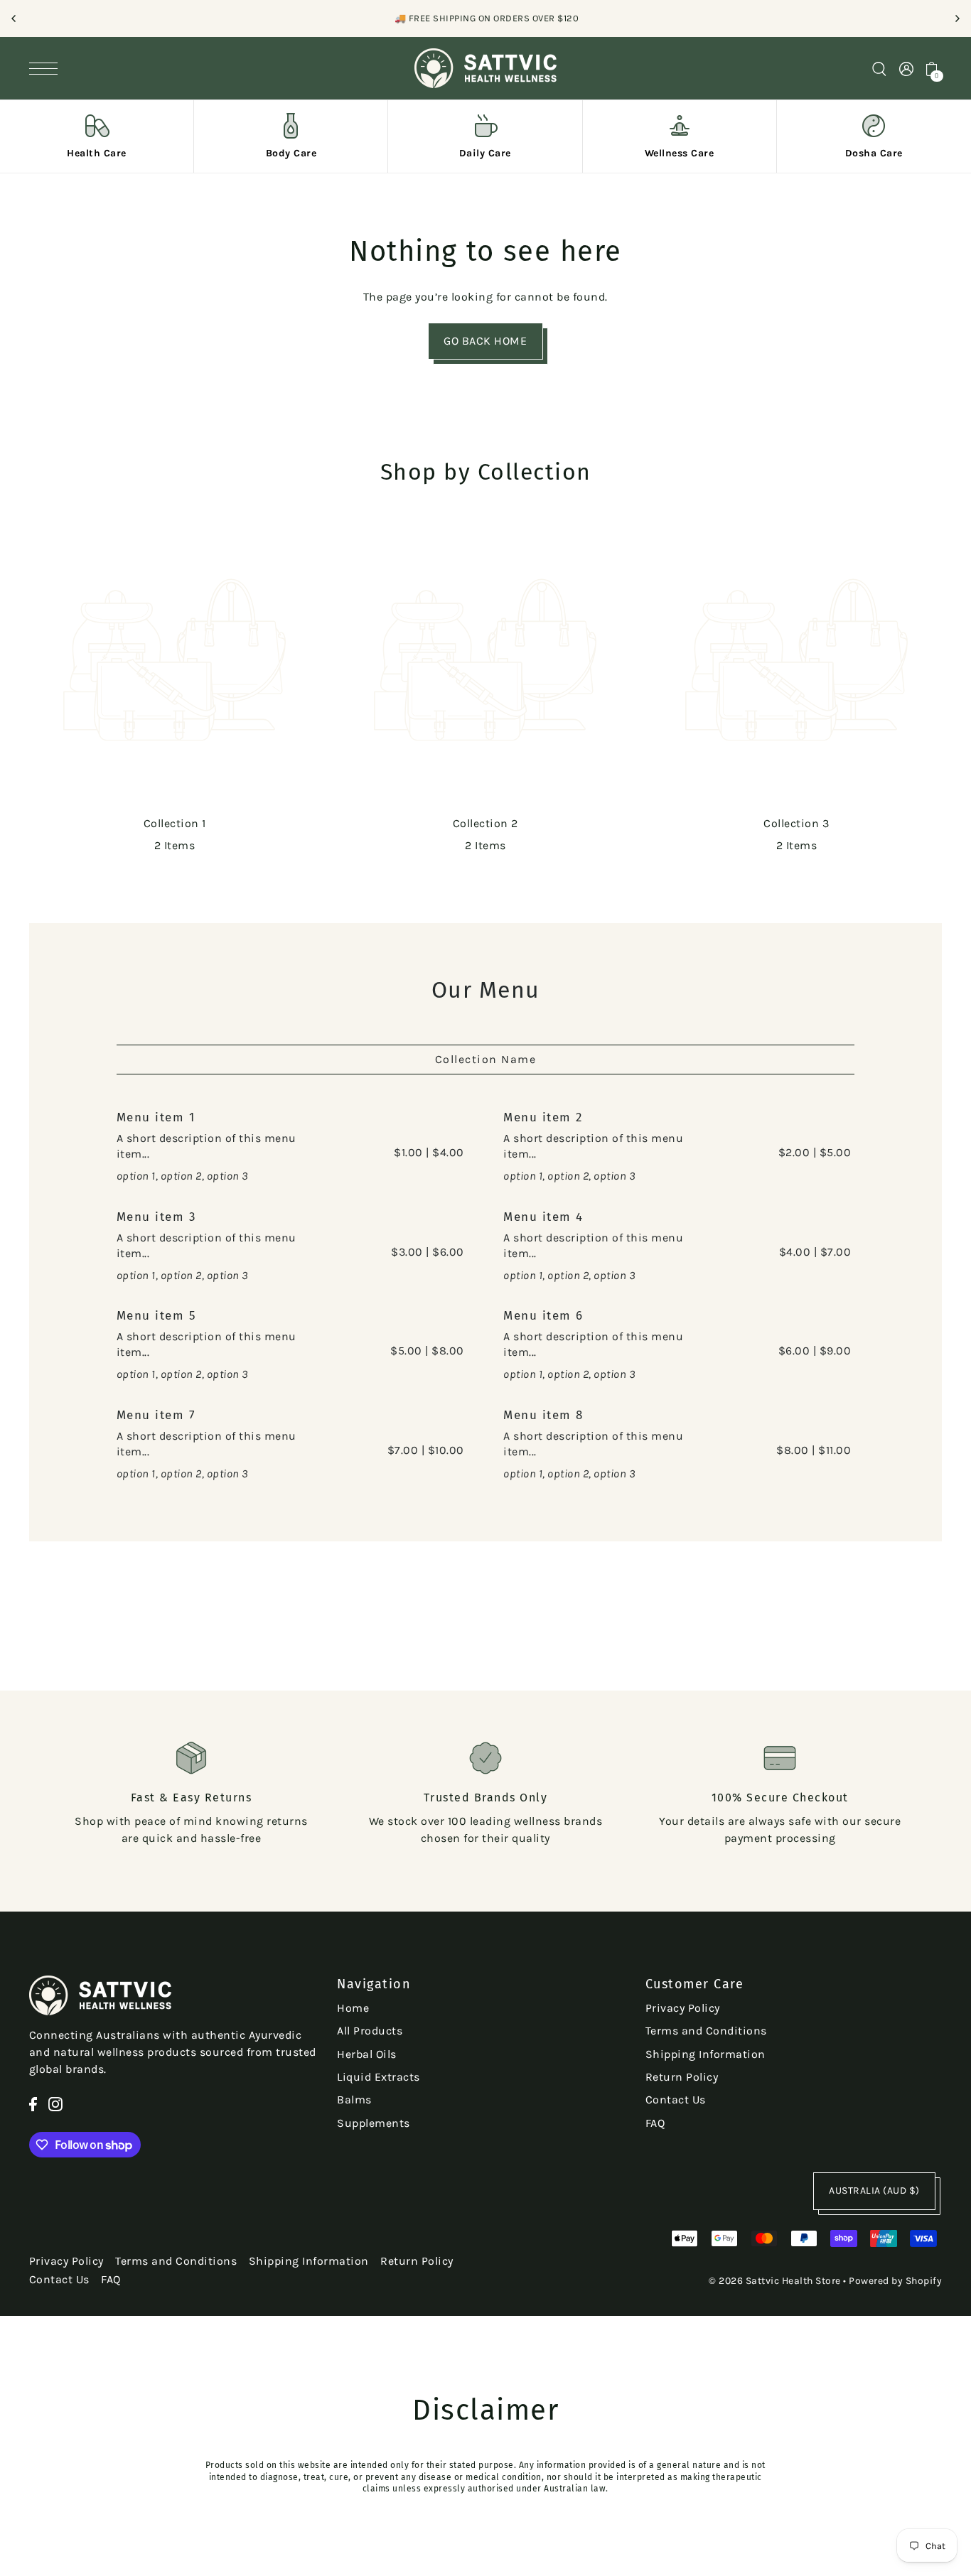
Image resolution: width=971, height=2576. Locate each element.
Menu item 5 (157, 1316)
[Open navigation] (47, 68)
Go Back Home (485, 341)
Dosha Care (874, 153)
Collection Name (486, 1059)
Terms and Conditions (706, 2031)
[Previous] (14, 18)
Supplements (374, 2123)
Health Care (97, 153)
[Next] (957, 18)
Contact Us (676, 2100)
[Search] (879, 68)
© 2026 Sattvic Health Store (775, 2281)
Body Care (291, 153)
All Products (370, 2031)
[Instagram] (55, 2103)
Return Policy (682, 2077)
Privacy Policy (683, 2008)
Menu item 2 (543, 1117)
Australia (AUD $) (874, 2190)
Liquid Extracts (379, 2077)
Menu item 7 (156, 1415)
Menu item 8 (543, 1415)
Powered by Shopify (895, 2281)
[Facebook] (33, 2103)
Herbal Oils (367, 2054)
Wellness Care (680, 153)
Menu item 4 (543, 1217)
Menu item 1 (156, 1117)
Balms (354, 2100)
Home (353, 2008)
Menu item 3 (156, 1217)
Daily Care (485, 153)
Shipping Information (706, 2054)
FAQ (655, 2123)
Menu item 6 (543, 1316)
